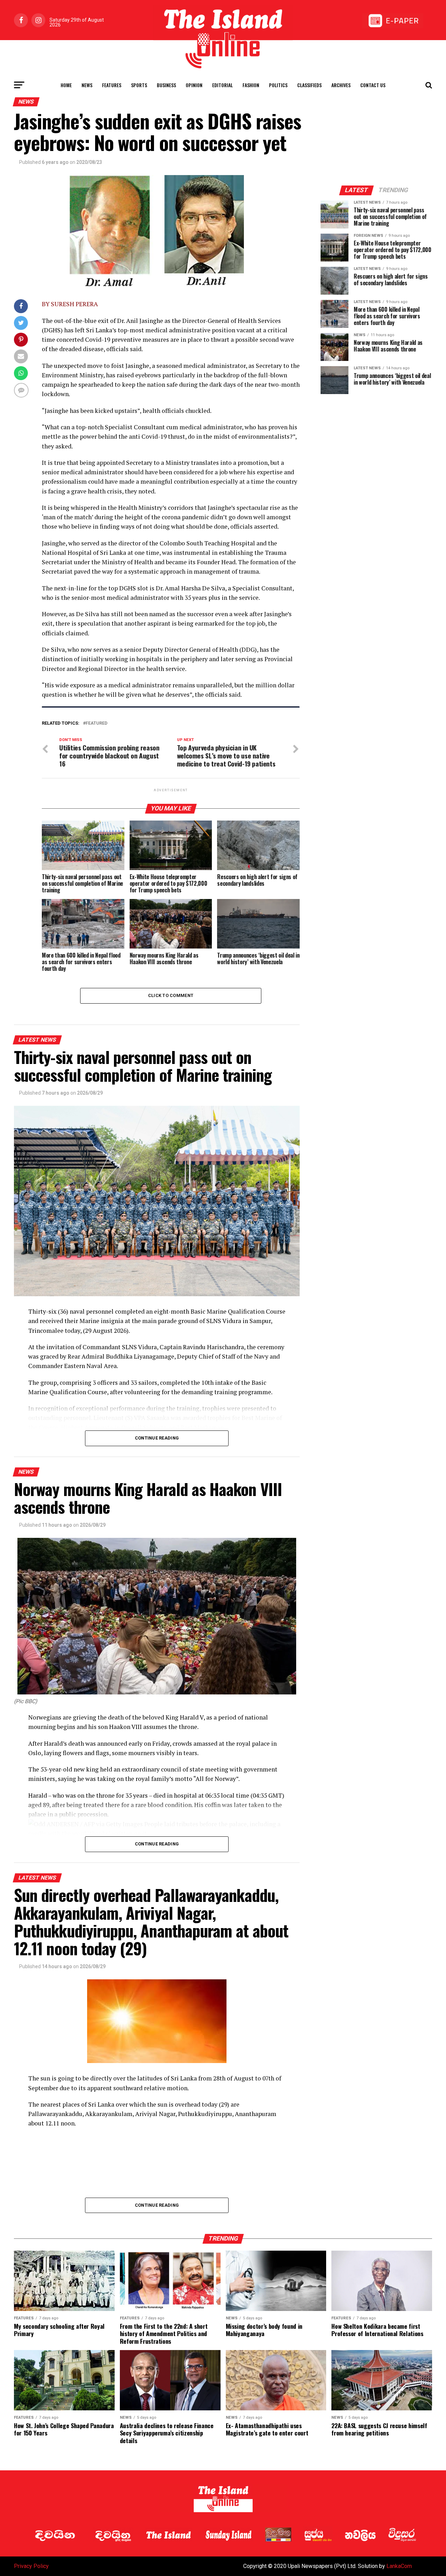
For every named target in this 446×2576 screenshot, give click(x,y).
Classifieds (309, 85)
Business (166, 85)
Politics (278, 85)
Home (66, 85)
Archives (341, 85)
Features (112, 85)
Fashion (251, 85)
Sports (139, 85)
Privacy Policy (31, 2566)
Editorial (222, 85)
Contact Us (373, 85)
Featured (97, 723)
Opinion (194, 85)
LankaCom (399, 2566)
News (87, 85)
